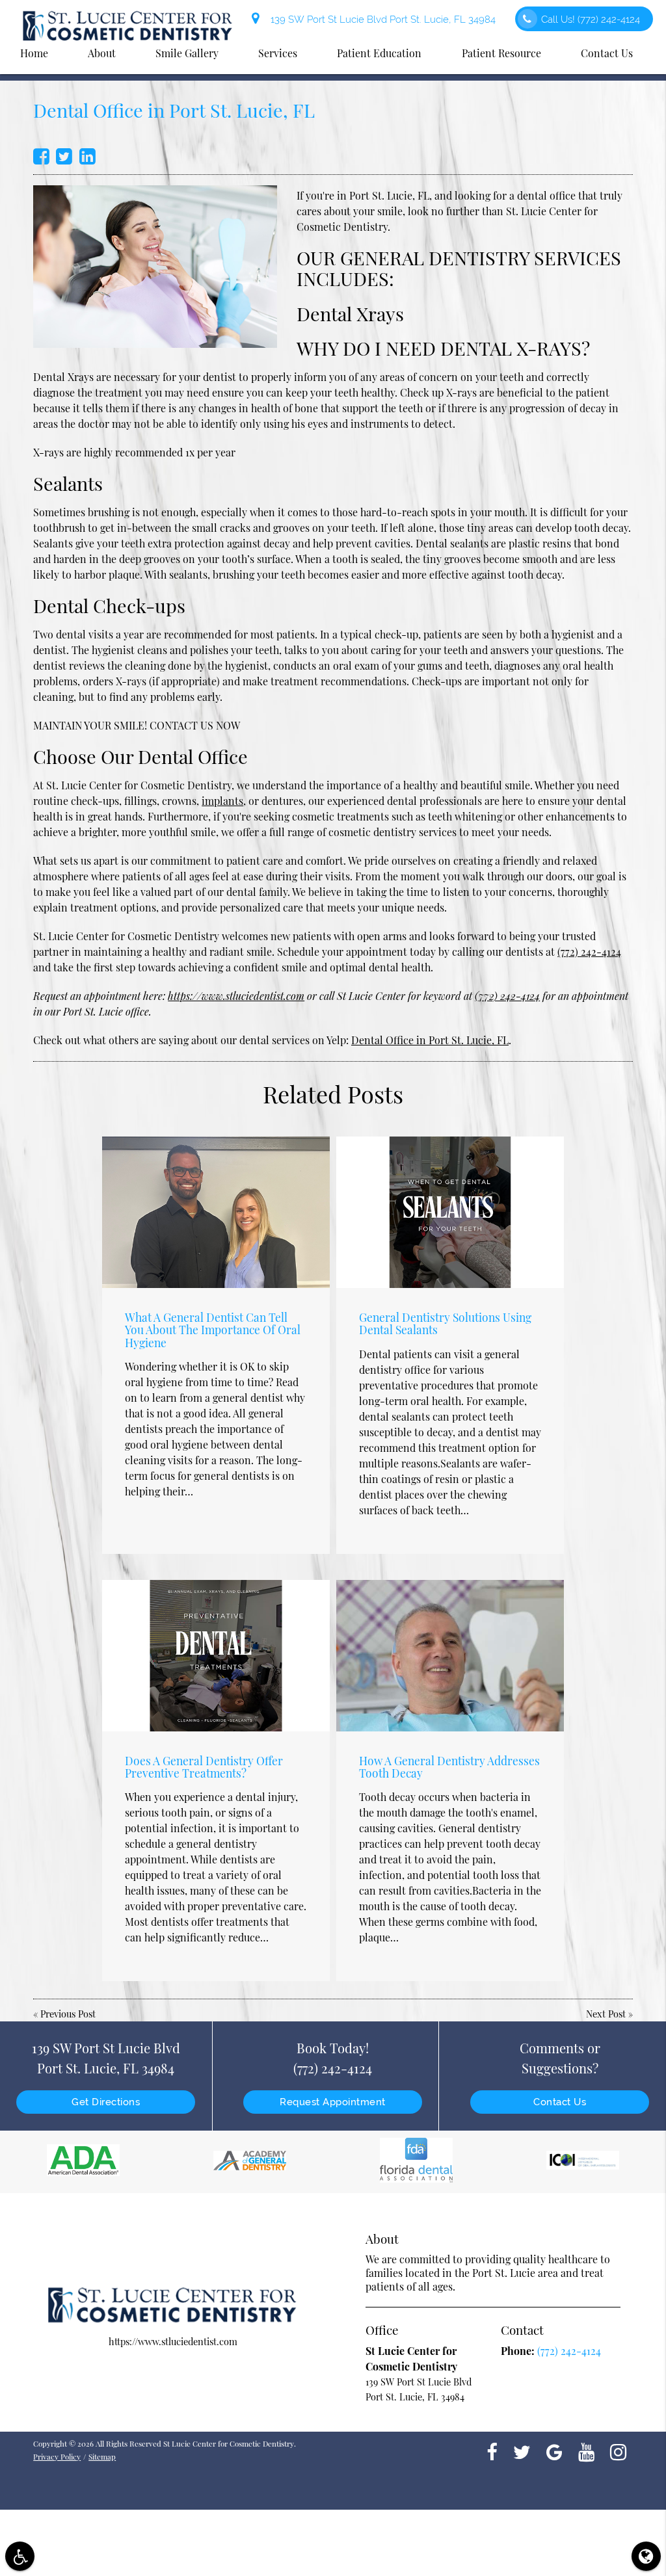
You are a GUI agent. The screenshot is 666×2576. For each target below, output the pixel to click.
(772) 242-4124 (589, 952)
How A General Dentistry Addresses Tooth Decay (449, 1767)
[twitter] (522, 2451)
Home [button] (34, 53)
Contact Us (560, 2102)
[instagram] (618, 2451)
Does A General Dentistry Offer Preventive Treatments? (204, 1767)
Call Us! (591, 19)
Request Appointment (333, 2102)
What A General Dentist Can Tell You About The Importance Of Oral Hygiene (213, 1329)
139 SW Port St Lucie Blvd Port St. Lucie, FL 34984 (380, 19)
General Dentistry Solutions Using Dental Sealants (445, 1323)
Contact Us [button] (607, 53)
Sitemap (102, 2456)
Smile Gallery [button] (187, 53)
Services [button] (278, 53)
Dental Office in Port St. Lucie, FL (430, 1040)
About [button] (102, 53)
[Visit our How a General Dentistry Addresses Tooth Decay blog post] (450, 1656)
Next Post (606, 2014)
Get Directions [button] (106, 2102)
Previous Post (68, 2014)
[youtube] (586, 2451)
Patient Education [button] (379, 53)
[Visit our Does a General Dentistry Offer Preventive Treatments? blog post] (216, 1656)
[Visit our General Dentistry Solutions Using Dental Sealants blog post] (450, 1212)
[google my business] (554, 2451)
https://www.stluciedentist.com (236, 996)
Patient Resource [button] (501, 53)
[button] (20, 2556)
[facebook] (492, 2451)
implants (222, 801)
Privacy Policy (57, 2456)
